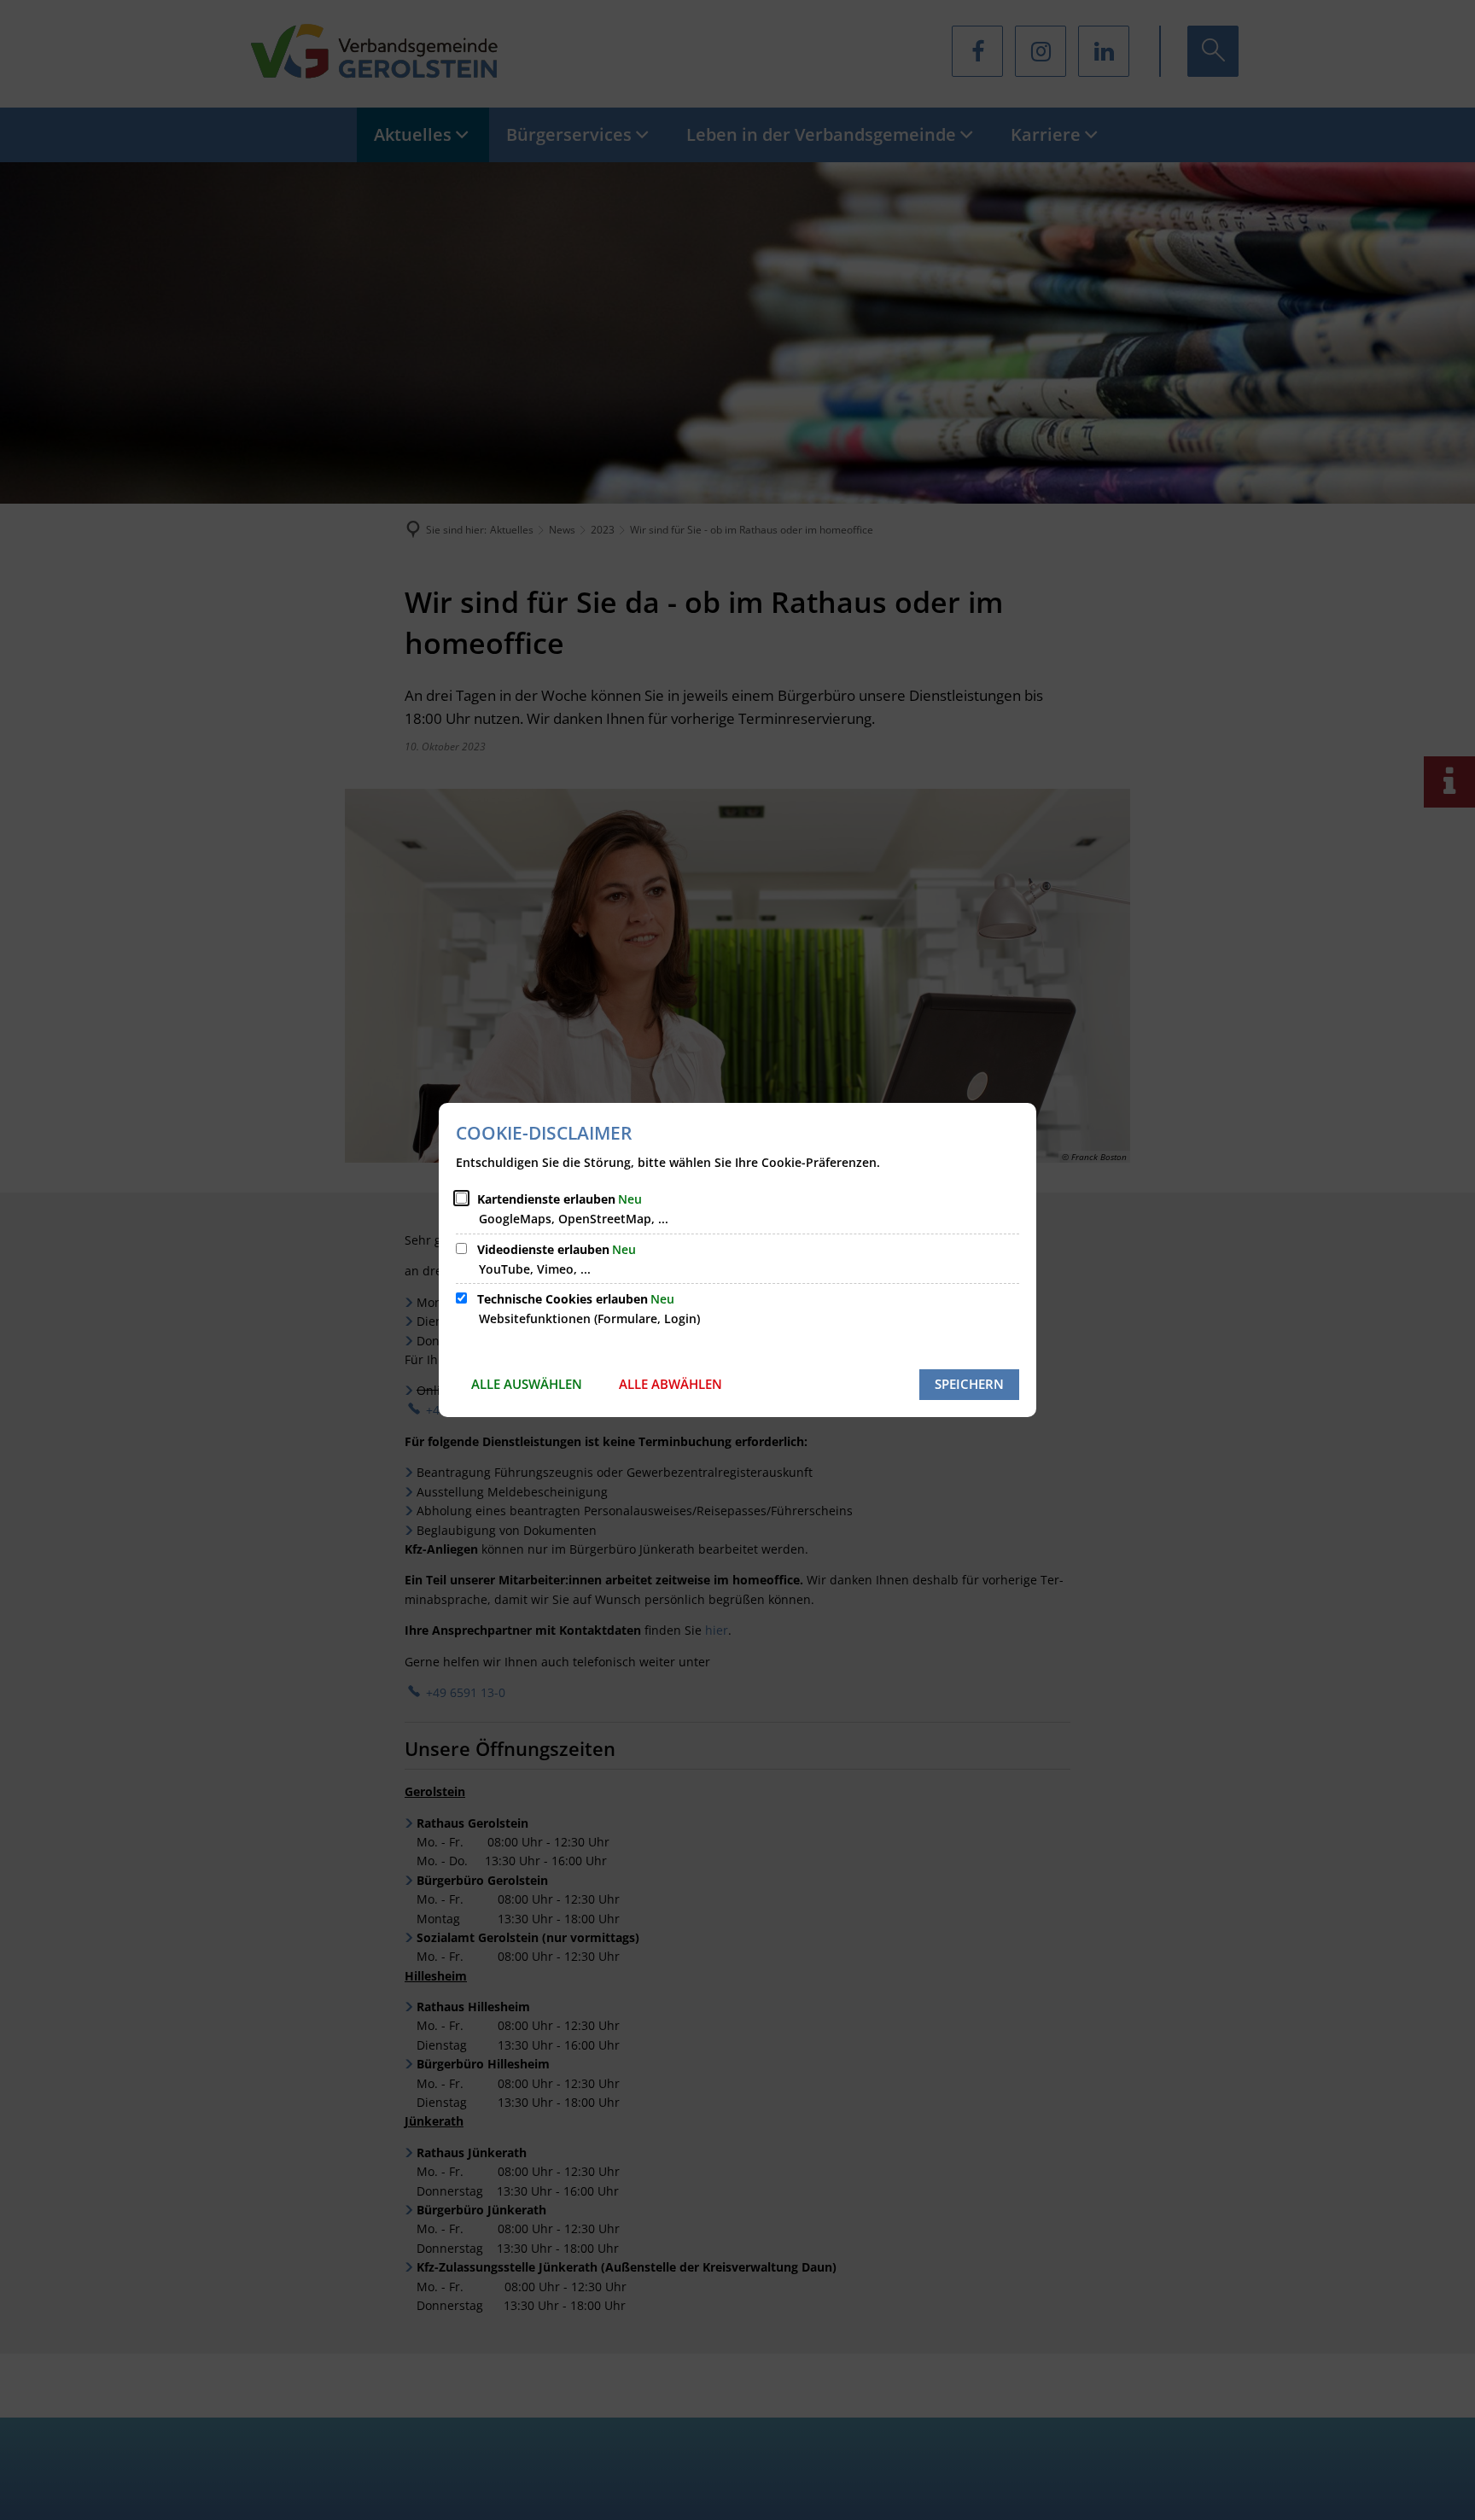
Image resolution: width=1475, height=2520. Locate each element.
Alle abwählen (670, 1384)
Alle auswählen (527, 1384)
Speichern (969, 1384)
